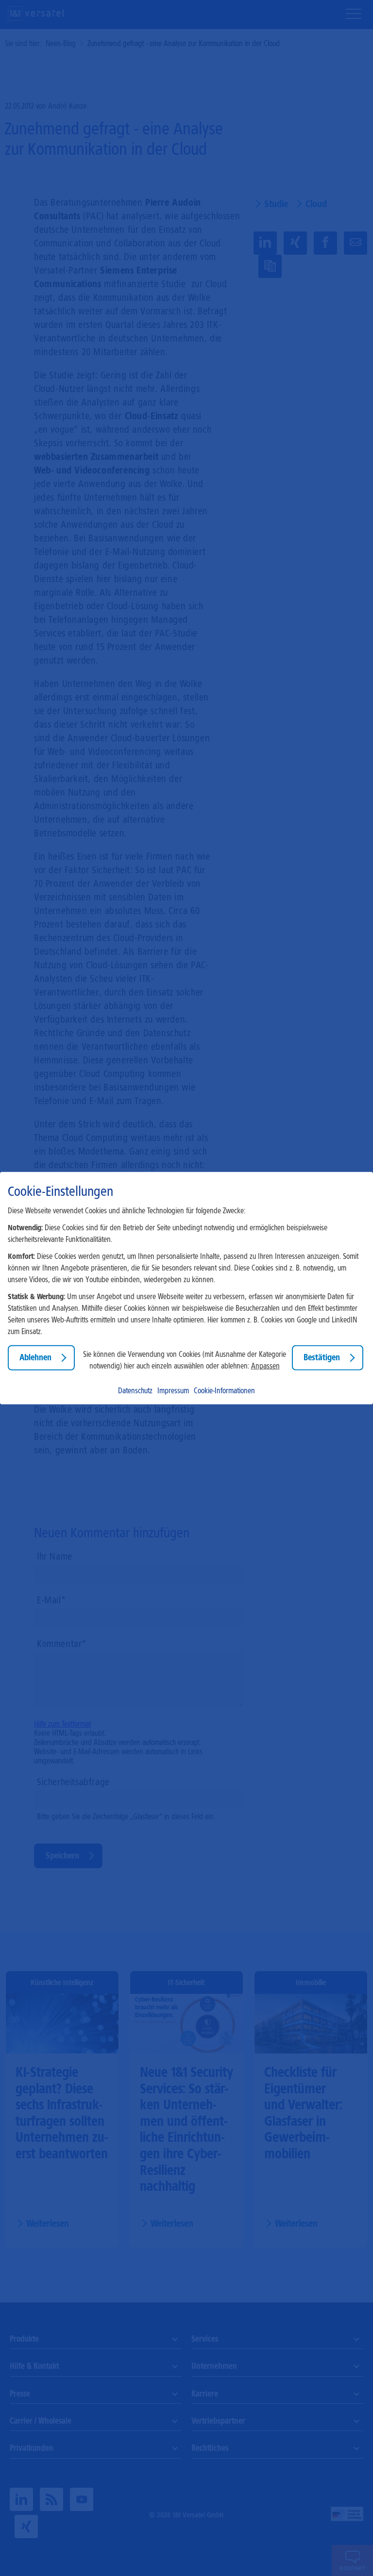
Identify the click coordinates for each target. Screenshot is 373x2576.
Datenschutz (135, 1390)
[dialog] (186, 1288)
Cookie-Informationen (224, 1390)
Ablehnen (35, 1357)
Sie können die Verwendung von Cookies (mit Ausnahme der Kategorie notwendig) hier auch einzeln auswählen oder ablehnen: (185, 1360)
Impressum (173, 1390)
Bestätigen (322, 1357)
